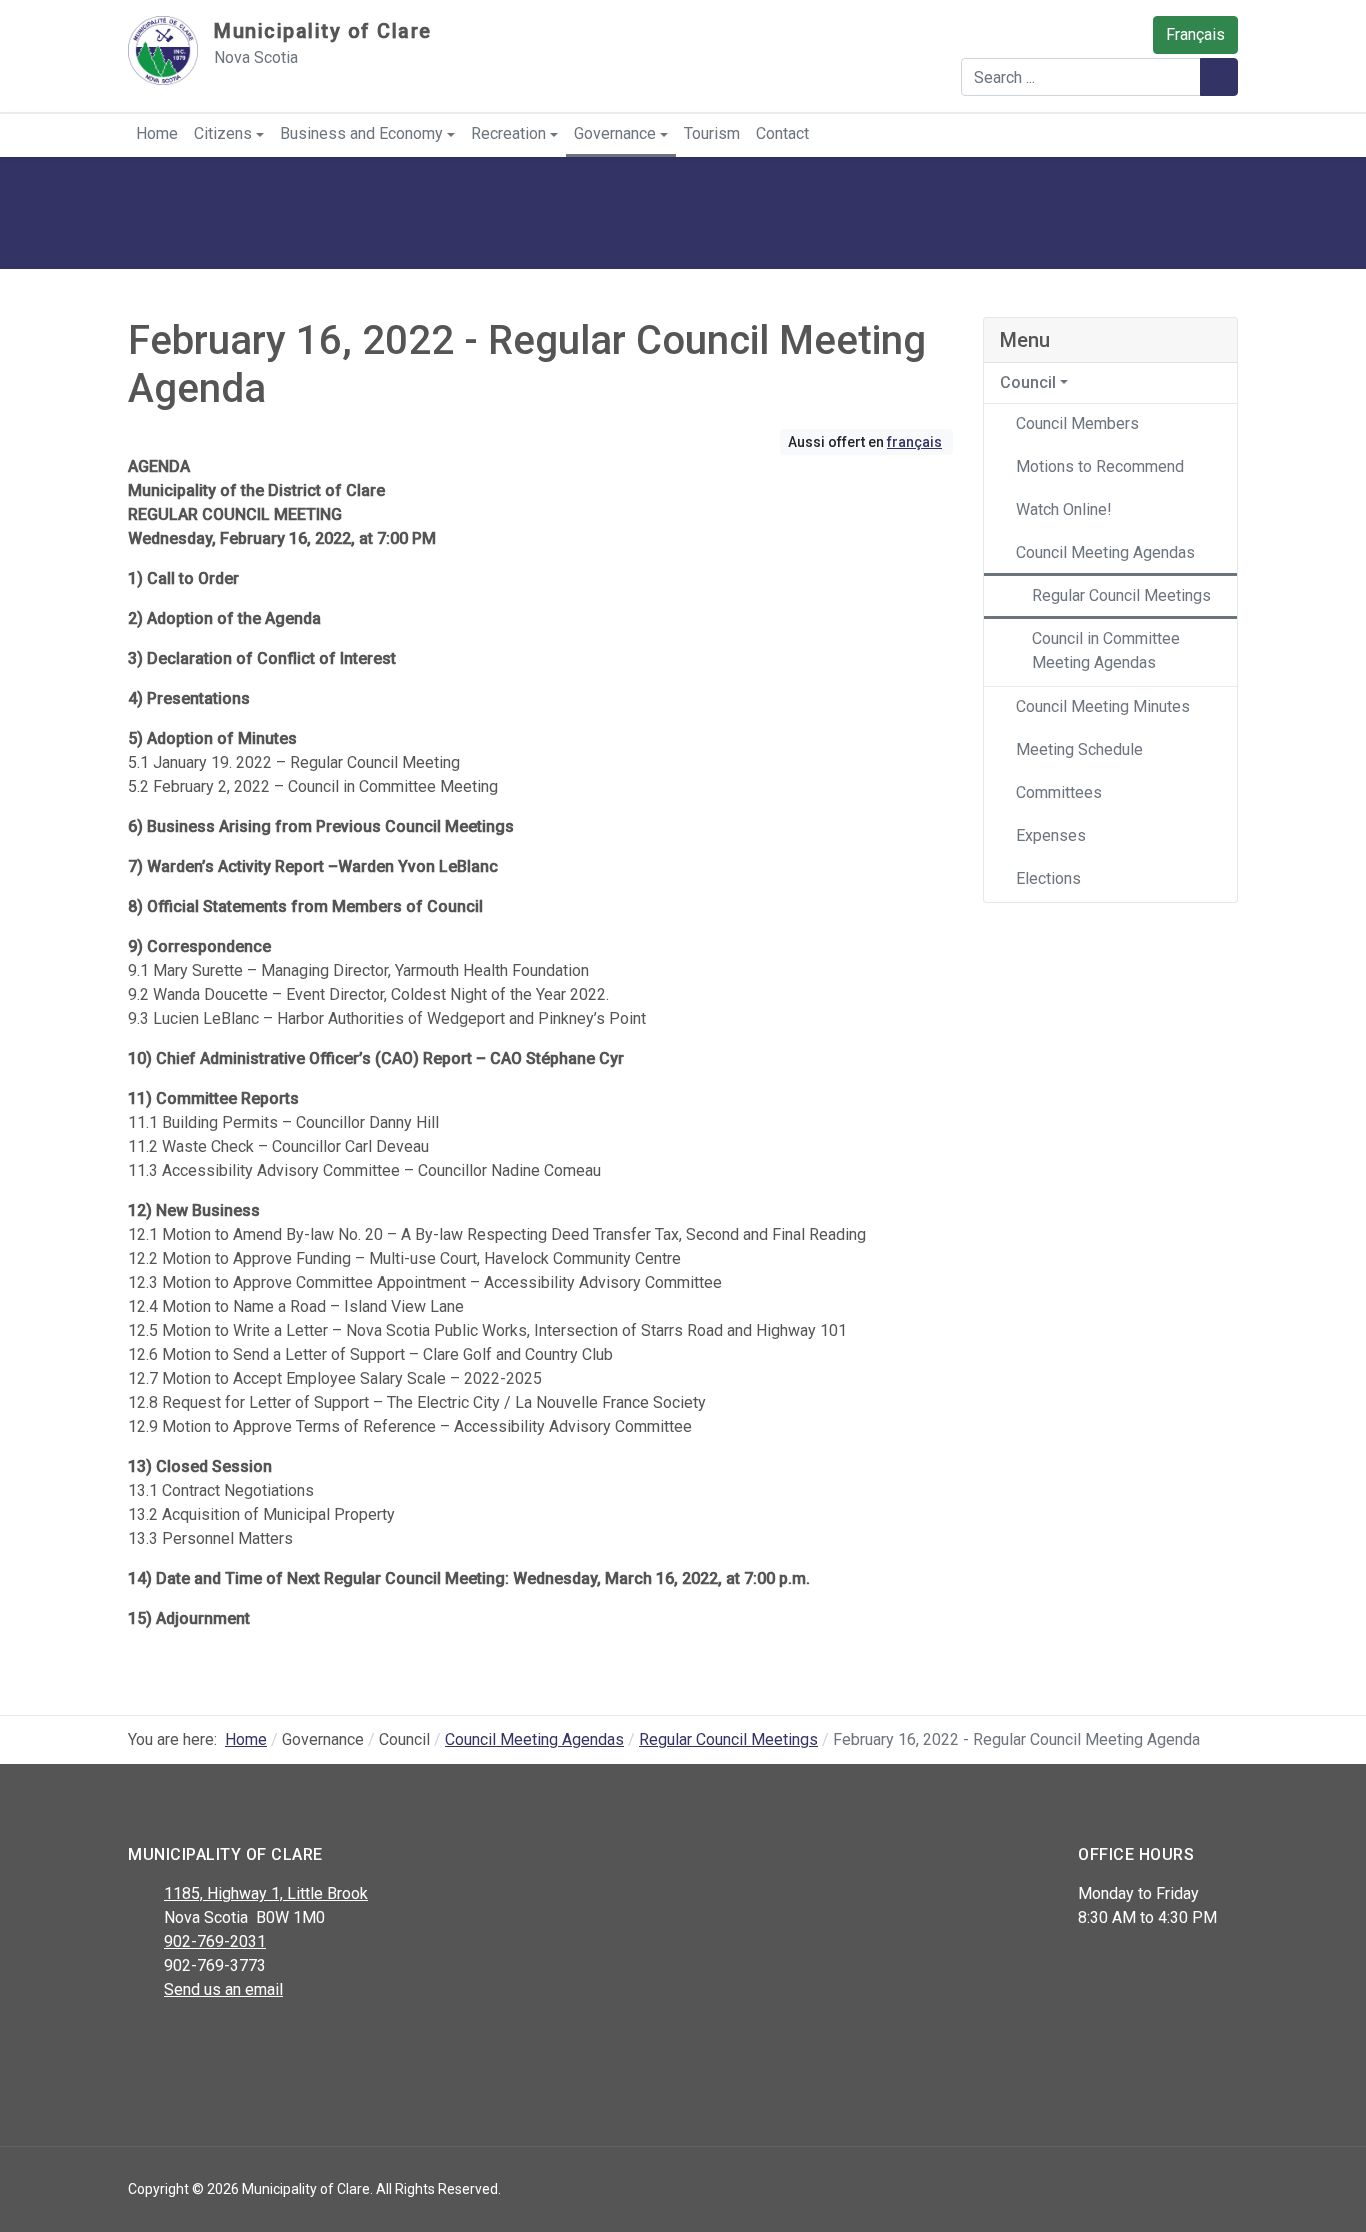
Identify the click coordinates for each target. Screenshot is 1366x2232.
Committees (1059, 792)
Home (157, 133)
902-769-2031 (215, 1941)
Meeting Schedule (1079, 749)
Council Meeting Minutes (1103, 706)
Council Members (1077, 423)
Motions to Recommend (1100, 466)
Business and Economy (361, 133)
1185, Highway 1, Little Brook (266, 1893)
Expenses (1051, 835)
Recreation (508, 133)
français (914, 442)
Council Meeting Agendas (1105, 552)
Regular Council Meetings (1121, 595)
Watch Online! (1064, 509)
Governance (615, 133)
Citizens (223, 133)
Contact (782, 133)
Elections (1048, 878)
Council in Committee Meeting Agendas (1106, 650)
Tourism (712, 133)
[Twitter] (185, 2042)
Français (1195, 34)
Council (1028, 382)
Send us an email (223, 1989)
